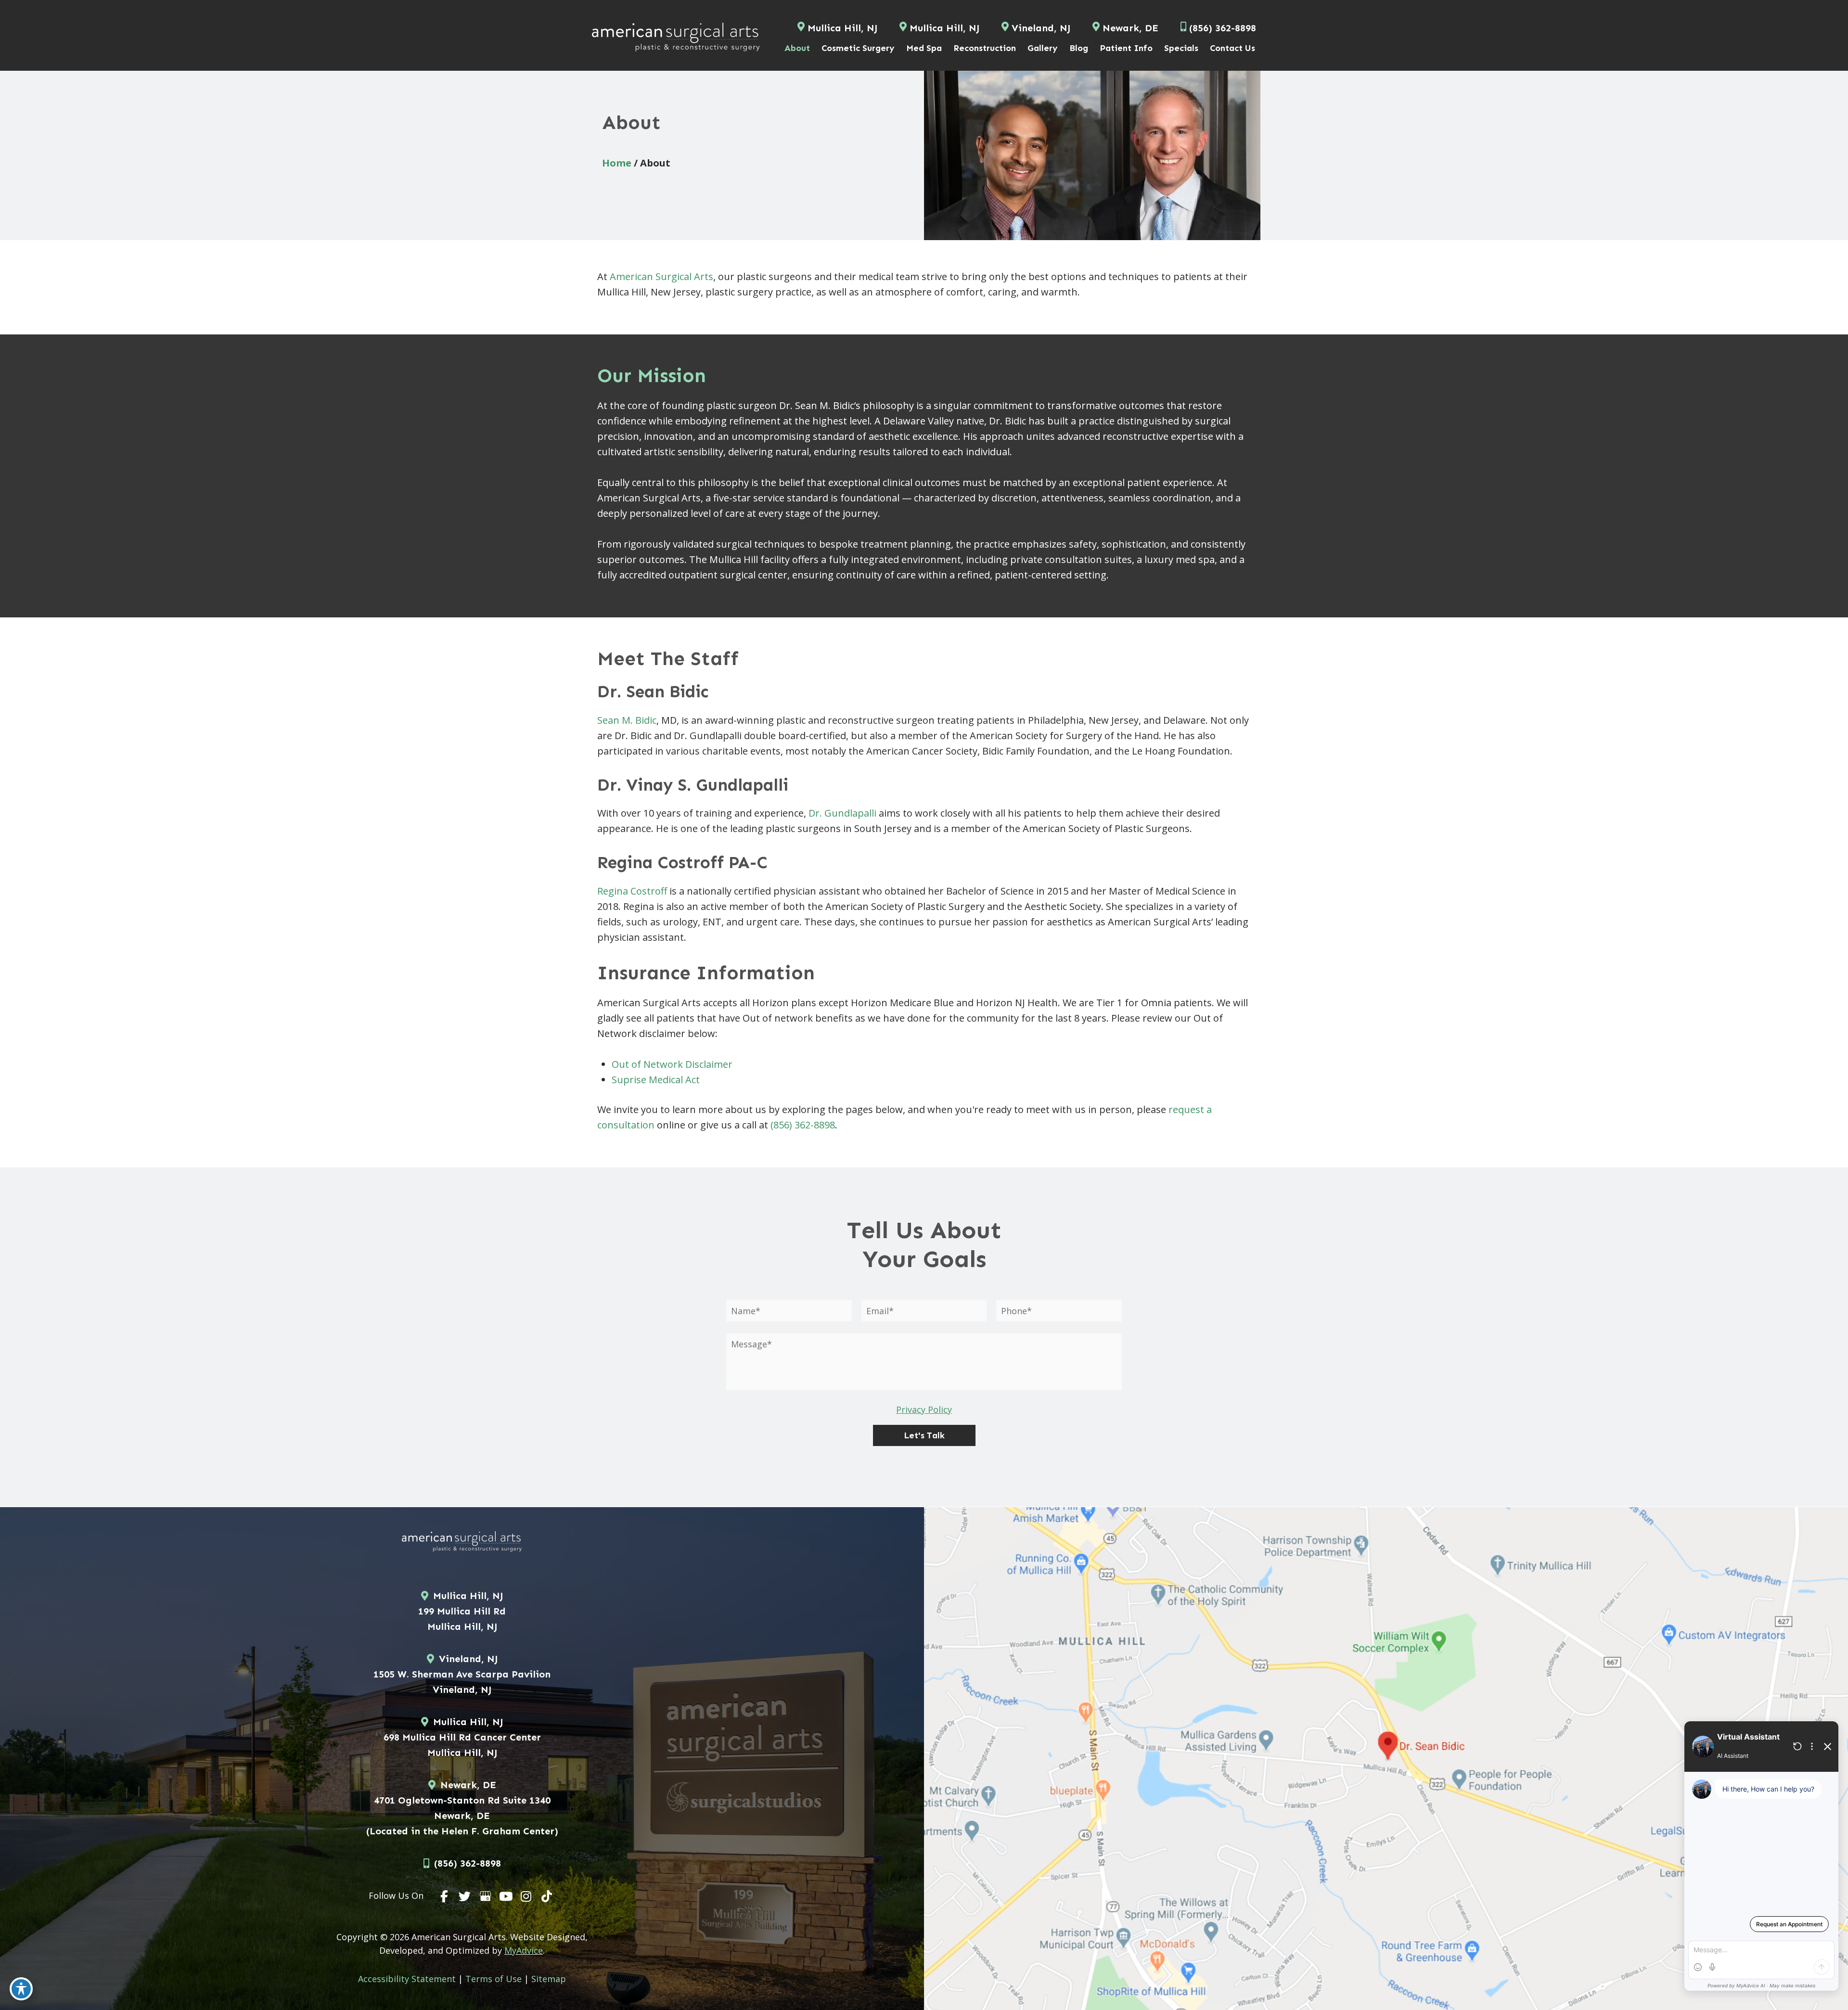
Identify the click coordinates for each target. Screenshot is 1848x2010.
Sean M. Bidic (627, 720)
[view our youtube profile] (506, 1896)
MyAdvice (524, 1950)
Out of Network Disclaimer (672, 1064)
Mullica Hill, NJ (842, 28)
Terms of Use (494, 1979)
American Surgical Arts (661, 276)
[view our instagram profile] (526, 1896)
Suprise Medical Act (656, 1080)
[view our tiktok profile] (547, 1896)
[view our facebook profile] (445, 1896)
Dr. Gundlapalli (842, 813)
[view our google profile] (486, 1896)
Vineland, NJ (1041, 28)
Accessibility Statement (407, 1979)
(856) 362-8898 (803, 1125)
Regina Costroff (632, 891)
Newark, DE (1130, 28)
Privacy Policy (924, 1409)
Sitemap (549, 1979)
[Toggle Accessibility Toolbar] (21, 1989)
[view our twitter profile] (465, 1896)
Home (617, 163)
